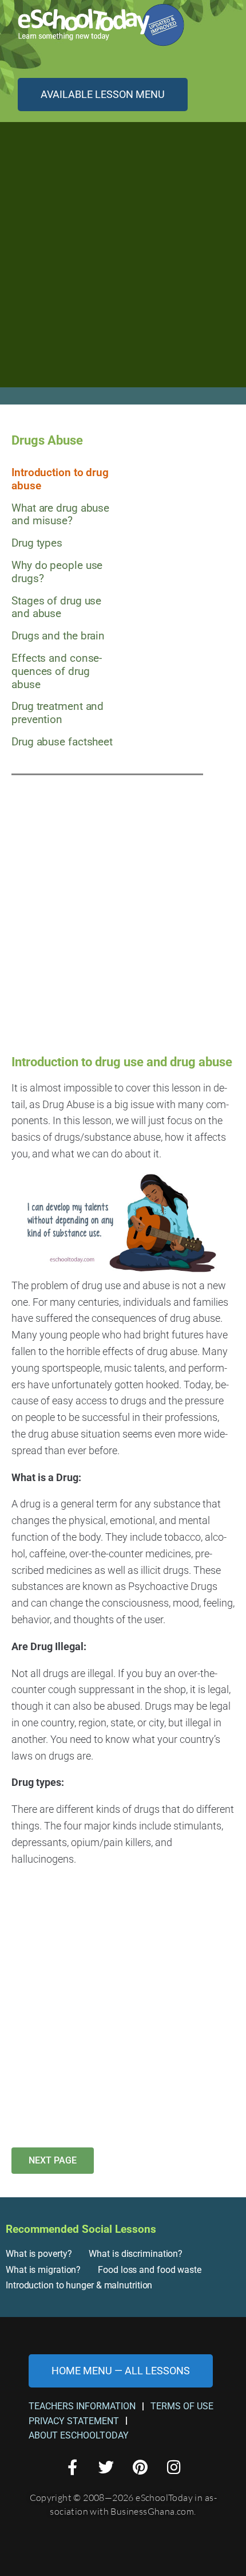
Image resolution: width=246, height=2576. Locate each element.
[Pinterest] (140, 2467)
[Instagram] (174, 2467)
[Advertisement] (123, 261)
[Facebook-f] (72, 2467)
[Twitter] (106, 2467)
